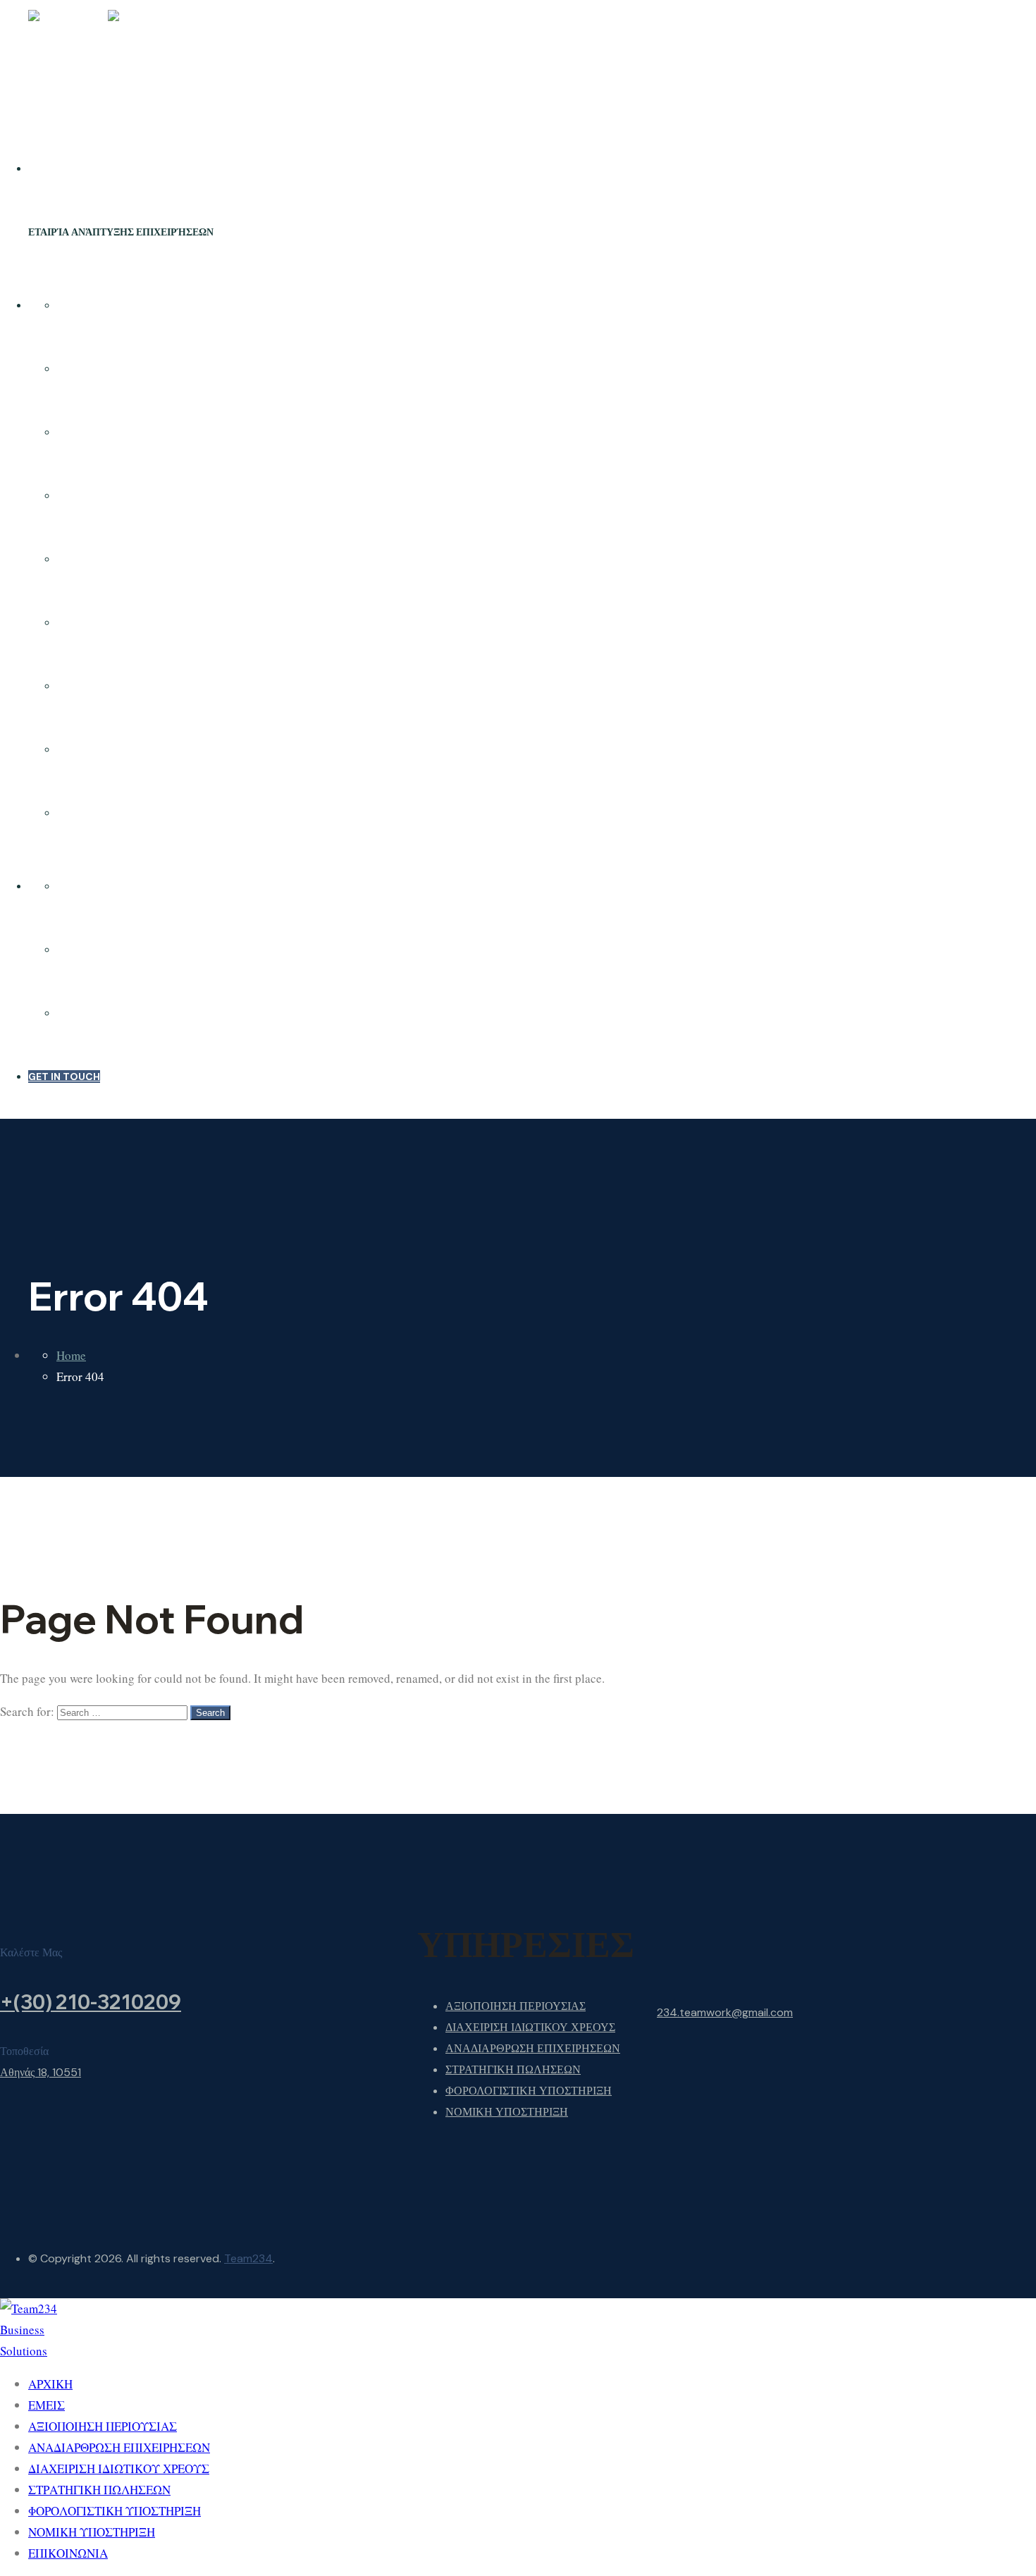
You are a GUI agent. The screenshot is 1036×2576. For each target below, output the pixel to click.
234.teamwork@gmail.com (725, 2012)
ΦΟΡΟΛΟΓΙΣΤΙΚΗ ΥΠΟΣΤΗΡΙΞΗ (134, 686)
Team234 (248, 2258)
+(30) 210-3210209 (91, 2002)
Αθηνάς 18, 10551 (41, 2072)
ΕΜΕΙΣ (72, 369)
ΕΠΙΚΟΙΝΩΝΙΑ (91, 813)
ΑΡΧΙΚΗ (76, 305)
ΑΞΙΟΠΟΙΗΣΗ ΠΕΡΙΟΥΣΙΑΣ (121, 432)
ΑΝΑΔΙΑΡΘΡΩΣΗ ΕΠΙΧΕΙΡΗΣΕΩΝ (136, 496)
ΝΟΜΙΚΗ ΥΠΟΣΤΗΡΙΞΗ (112, 749)
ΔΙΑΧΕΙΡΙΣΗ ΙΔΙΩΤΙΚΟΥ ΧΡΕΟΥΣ (134, 559)
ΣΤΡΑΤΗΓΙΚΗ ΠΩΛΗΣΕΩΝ (118, 622)
